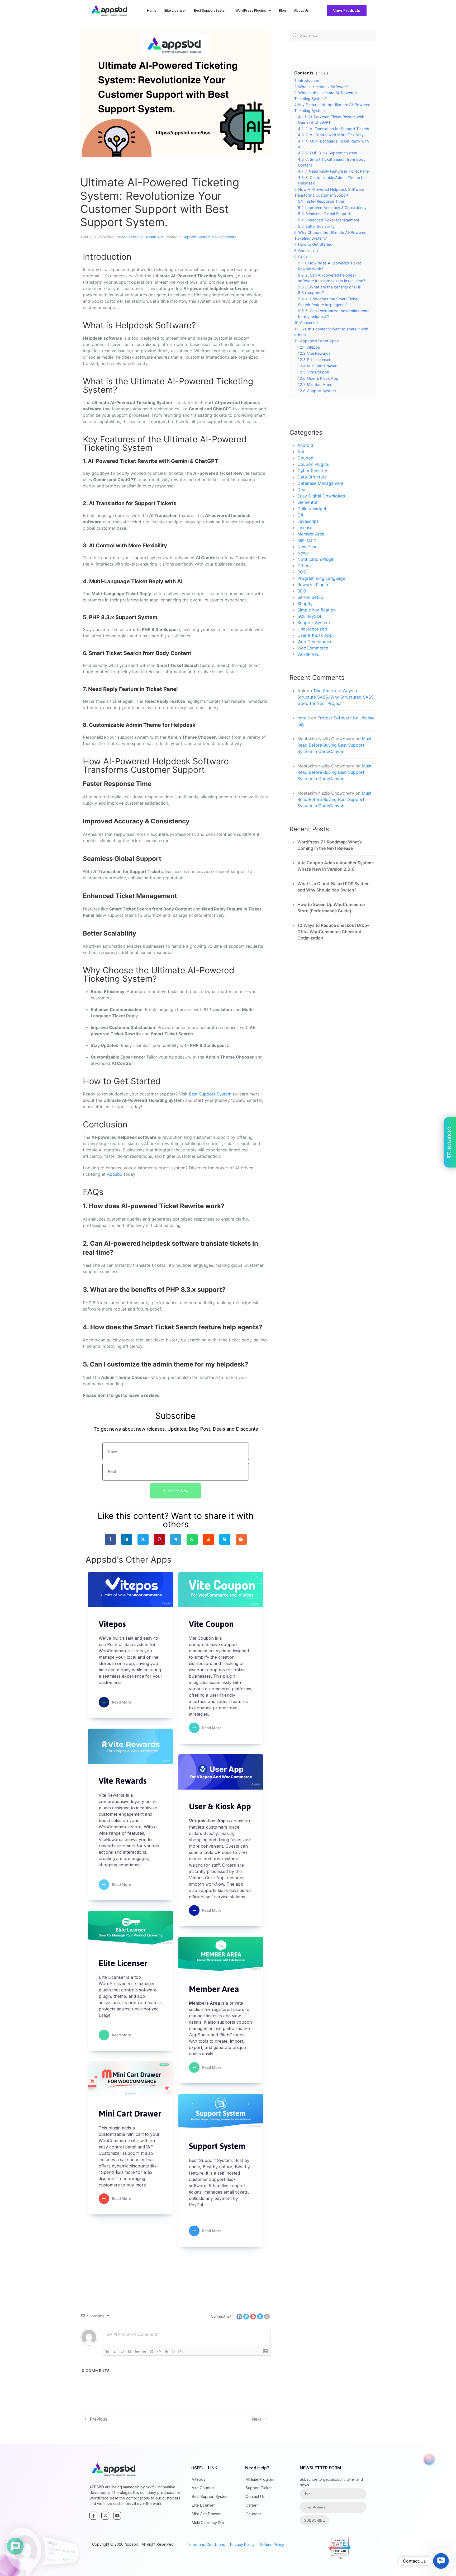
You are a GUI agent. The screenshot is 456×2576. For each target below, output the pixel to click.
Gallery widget (312, 509)
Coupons (254, 2514)
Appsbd (115, 1174)
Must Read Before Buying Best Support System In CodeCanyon (334, 745)
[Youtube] (117, 2516)
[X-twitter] (105, 2516)
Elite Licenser (175, 10)
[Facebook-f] (93, 2516)
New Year (307, 547)
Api (301, 452)
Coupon (305, 458)
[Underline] (122, 2351)
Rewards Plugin (313, 585)
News (303, 553)
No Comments (224, 237)
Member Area (311, 534)
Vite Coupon (203, 2488)
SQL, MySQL (310, 616)
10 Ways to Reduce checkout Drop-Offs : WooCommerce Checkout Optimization (333, 932)
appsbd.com (340, 2548)
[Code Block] (159, 2351)
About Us (301, 10)
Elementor (308, 502)
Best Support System (211, 10)
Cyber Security (312, 471)
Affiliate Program (260, 2479)
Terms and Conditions (206, 2544)
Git (300, 515)
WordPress (308, 654)
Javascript (308, 521)
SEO (302, 591)
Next (256, 2419)
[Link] (167, 2351)
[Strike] (130, 2351)
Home (152, 10)
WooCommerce (313, 648)
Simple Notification (317, 610)
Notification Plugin (316, 559)
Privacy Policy (242, 2544)
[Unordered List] (144, 2351)
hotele (304, 718)
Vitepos (199, 2479)
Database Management (320, 483)
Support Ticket (259, 2488)
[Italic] (115, 2351)
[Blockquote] (152, 2351)
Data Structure (312, 477)
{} (173, 2351)
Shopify (305, 604)
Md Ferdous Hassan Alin (143, 237)
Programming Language (321, 578)
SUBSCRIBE (314, 2520)
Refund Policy (272, 2544)
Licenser (306, 528)
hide (322, 73)
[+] (181, 2351)
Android (305, 445)
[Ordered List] (137, 2351)
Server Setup (310, 597)
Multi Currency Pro (208, 2523)
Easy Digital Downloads (321, 496)
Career (252, 2505)
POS (302, 572)
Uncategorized (312, 629)
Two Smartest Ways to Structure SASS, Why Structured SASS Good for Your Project (336, 697)
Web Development (316, 642)
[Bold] (107, 2351)
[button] (441, 2561)
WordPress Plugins (251, 10)
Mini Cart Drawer (206, 2514)
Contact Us (255, 2496)
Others (304, 566)
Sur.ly (344, 2554)
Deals (303, 490)
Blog (282, 10)
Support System (197, 237)
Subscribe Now (176, 1491)
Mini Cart (307, 540)
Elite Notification (84, 2560)
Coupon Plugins (313, 464)
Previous (99, 2419)
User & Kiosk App (315, 635)
